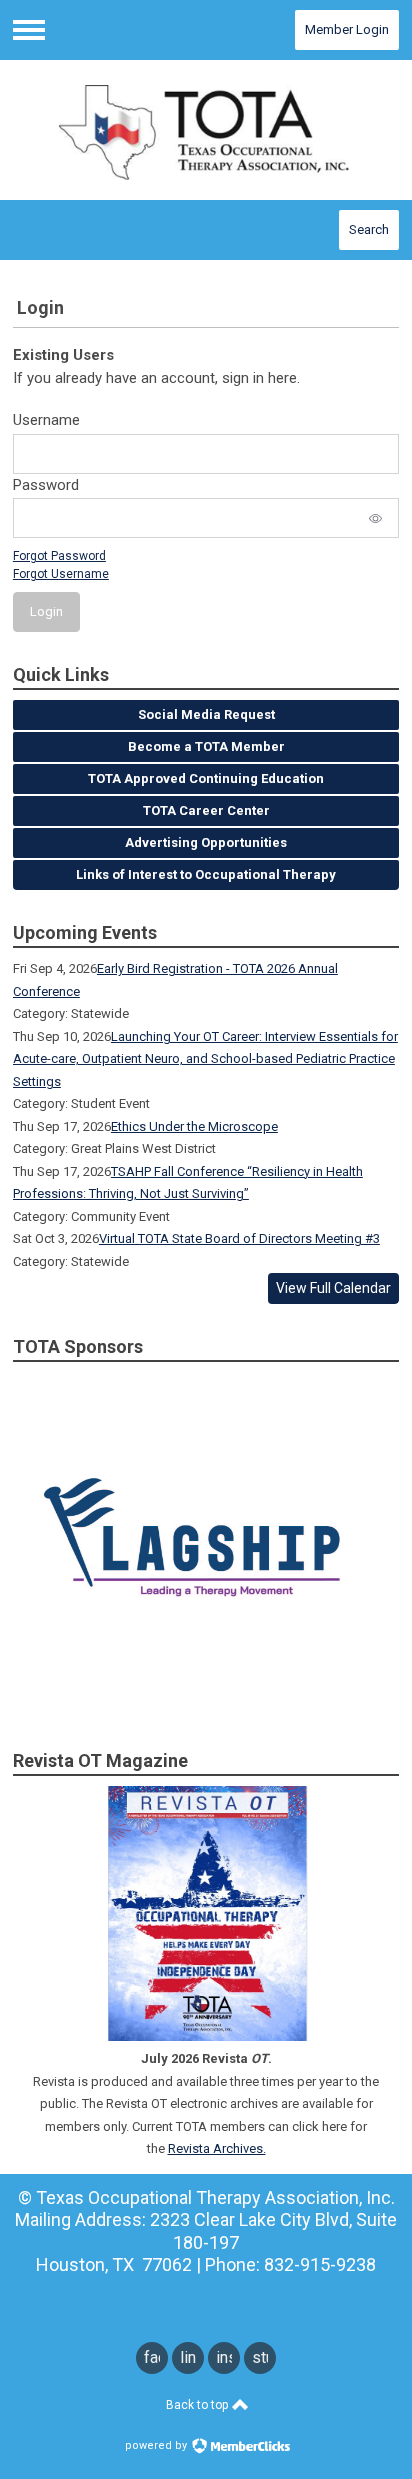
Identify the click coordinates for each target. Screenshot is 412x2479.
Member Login (347, 29)
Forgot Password (59, 556)
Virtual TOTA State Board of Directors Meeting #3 (239, 1238)
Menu (29, 30)
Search (369, 229)
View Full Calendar (333, 1288)
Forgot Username (61, 574)
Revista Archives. (217, 2148)
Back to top (198, 2405)
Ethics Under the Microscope (194, 1126)
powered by (157, 2445)
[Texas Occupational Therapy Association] (206, 130)
